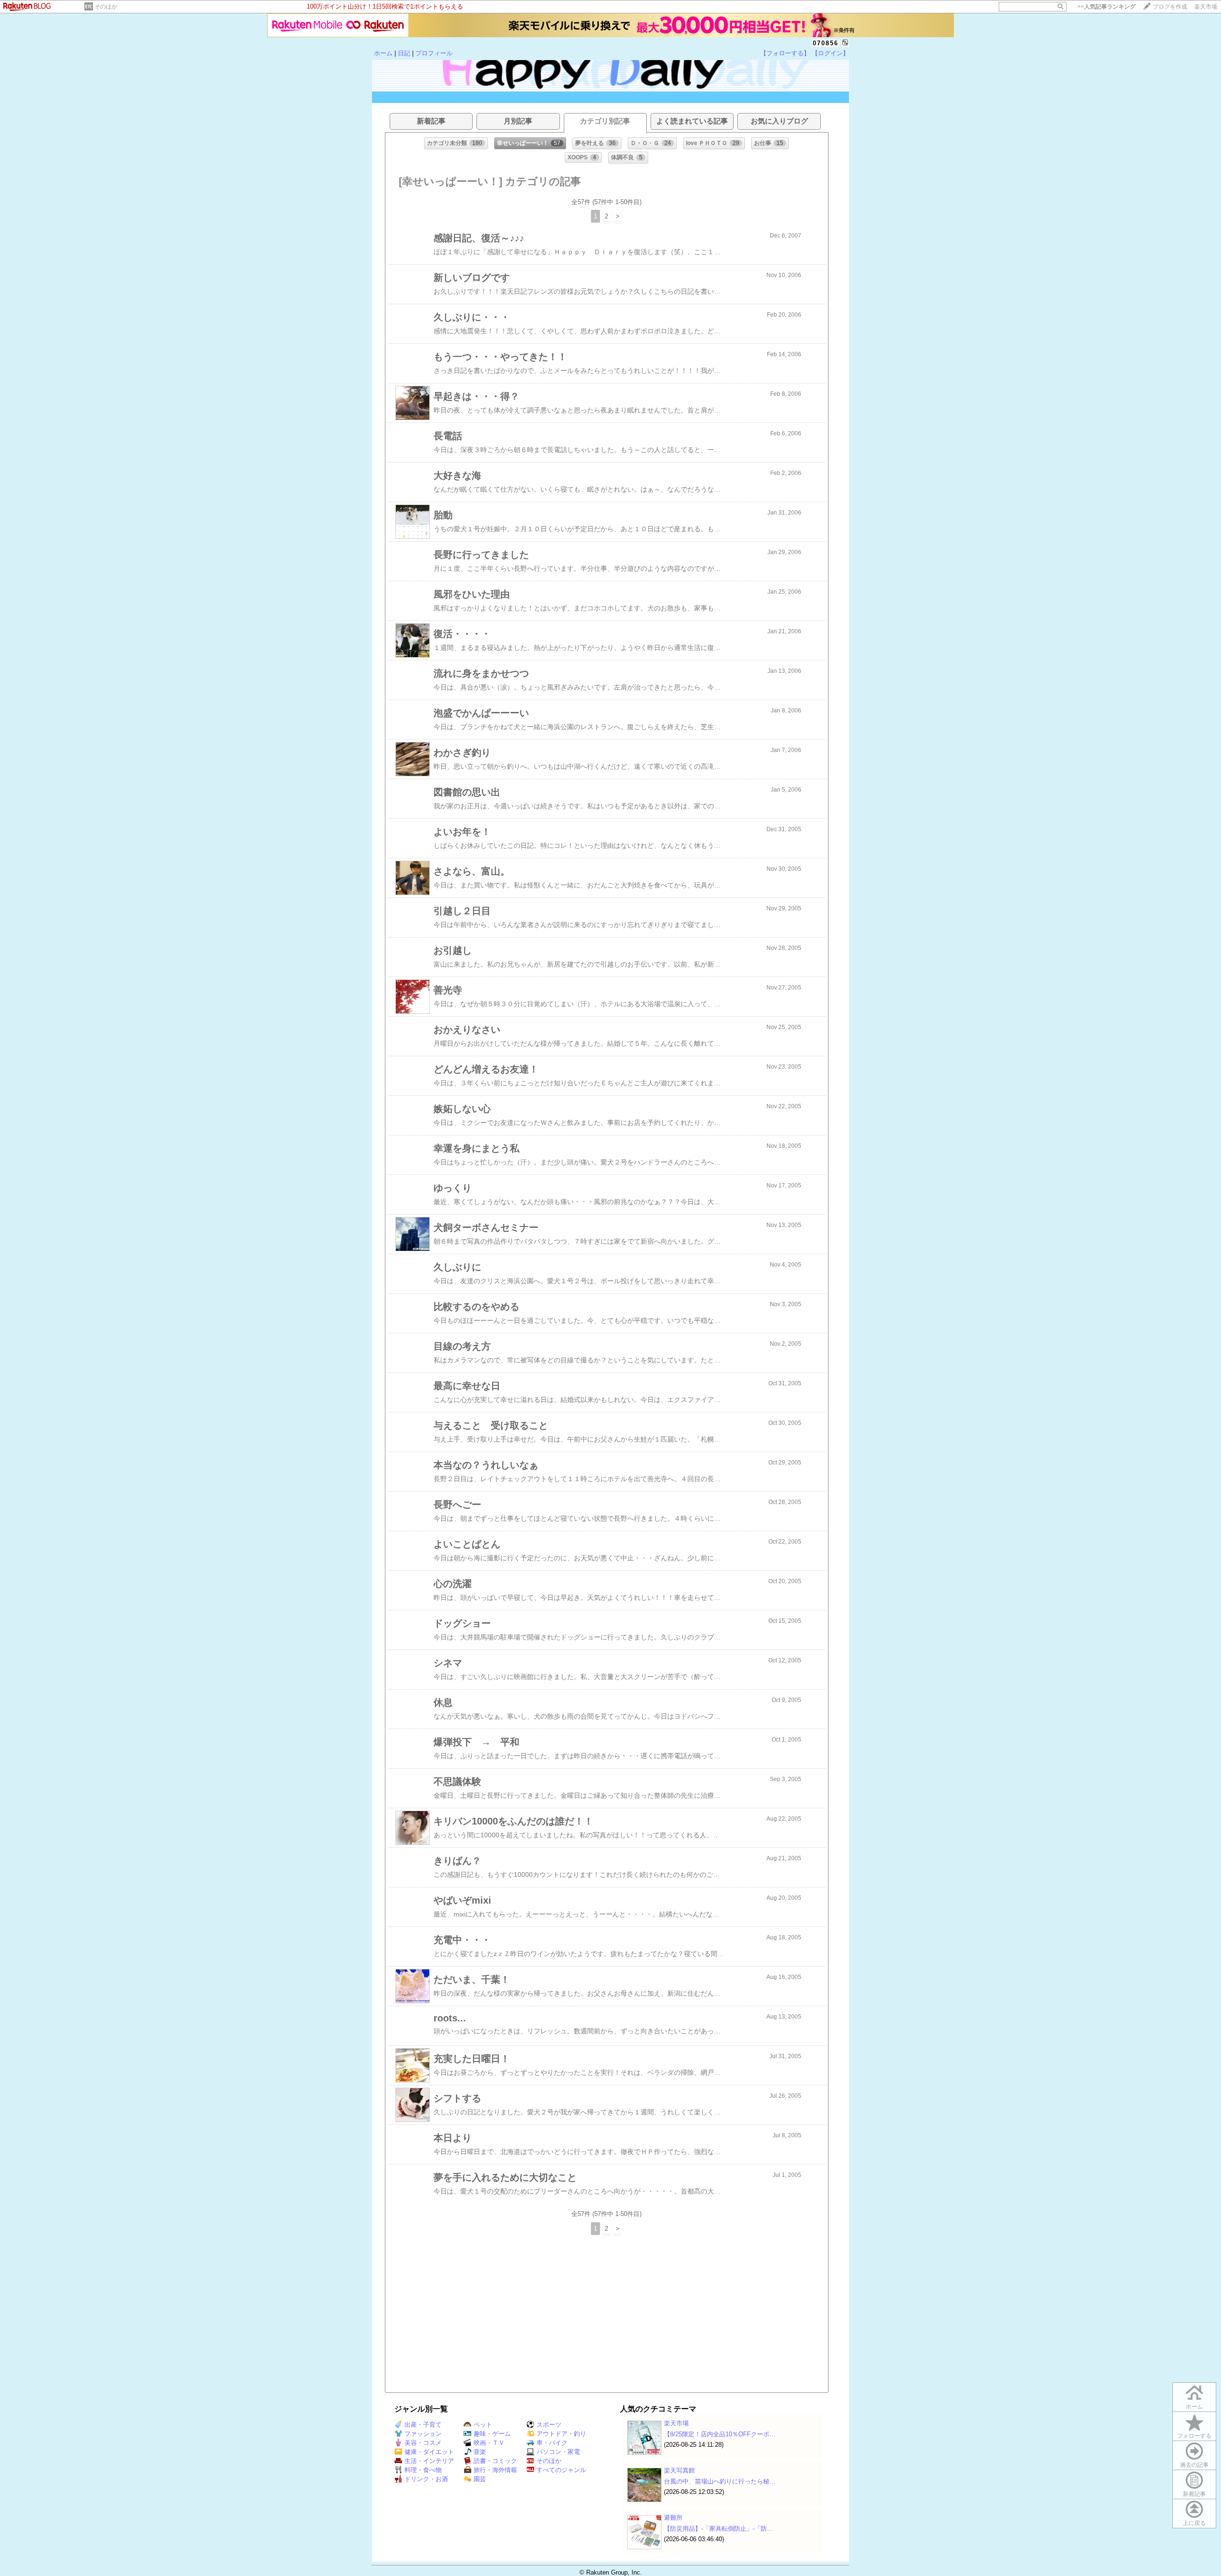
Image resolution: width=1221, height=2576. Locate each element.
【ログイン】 (830, 53)
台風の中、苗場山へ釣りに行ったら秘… (720, 2481)
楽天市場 (1206, 7)
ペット (483, 2425)
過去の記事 (1194, 2465)
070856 (826, 43)
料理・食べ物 (423, 2470)
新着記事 (1194, 2494)
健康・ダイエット (429, 2452)
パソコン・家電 (558, 2452)
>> (1107, 7)
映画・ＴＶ (489, 2443)
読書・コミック (495, 2461)
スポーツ (549, 2425)
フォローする (1194, 2436)
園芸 (480, 2479)
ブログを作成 (1170, 7)
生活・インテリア (429, 2461)
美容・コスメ (423, 2443)
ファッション (423, 2434)
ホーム (383, 53)
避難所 (673, 2518)
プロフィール (434, 53)
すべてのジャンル (561, 2470)
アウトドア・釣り (561, 2434)
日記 (404, 53)
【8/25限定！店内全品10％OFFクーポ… (720, 2434)
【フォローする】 (785, 53)
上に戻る (1194, 2523)
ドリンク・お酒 (426, 2479)
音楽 (480, 2452)
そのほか (106, 7)
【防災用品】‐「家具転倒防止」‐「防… (719, 2529)
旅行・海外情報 (495, 2470)
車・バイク (552, 2443)
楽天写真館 (679, 2470)
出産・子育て (423, 2425)
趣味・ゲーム (492, 2434)
